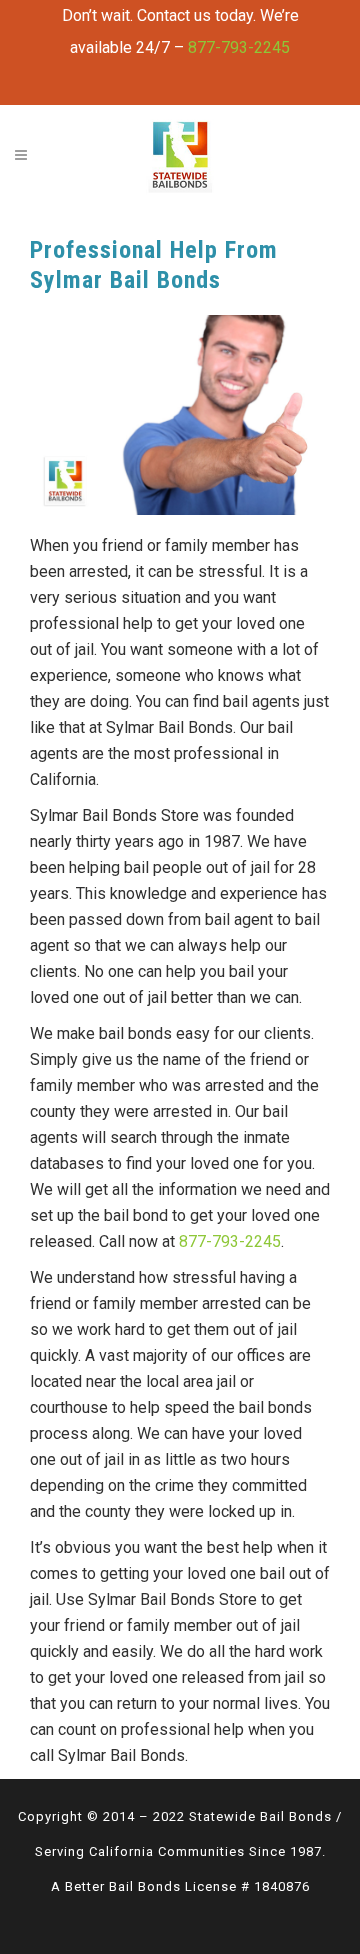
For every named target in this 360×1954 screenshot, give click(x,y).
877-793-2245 (239, 47)
